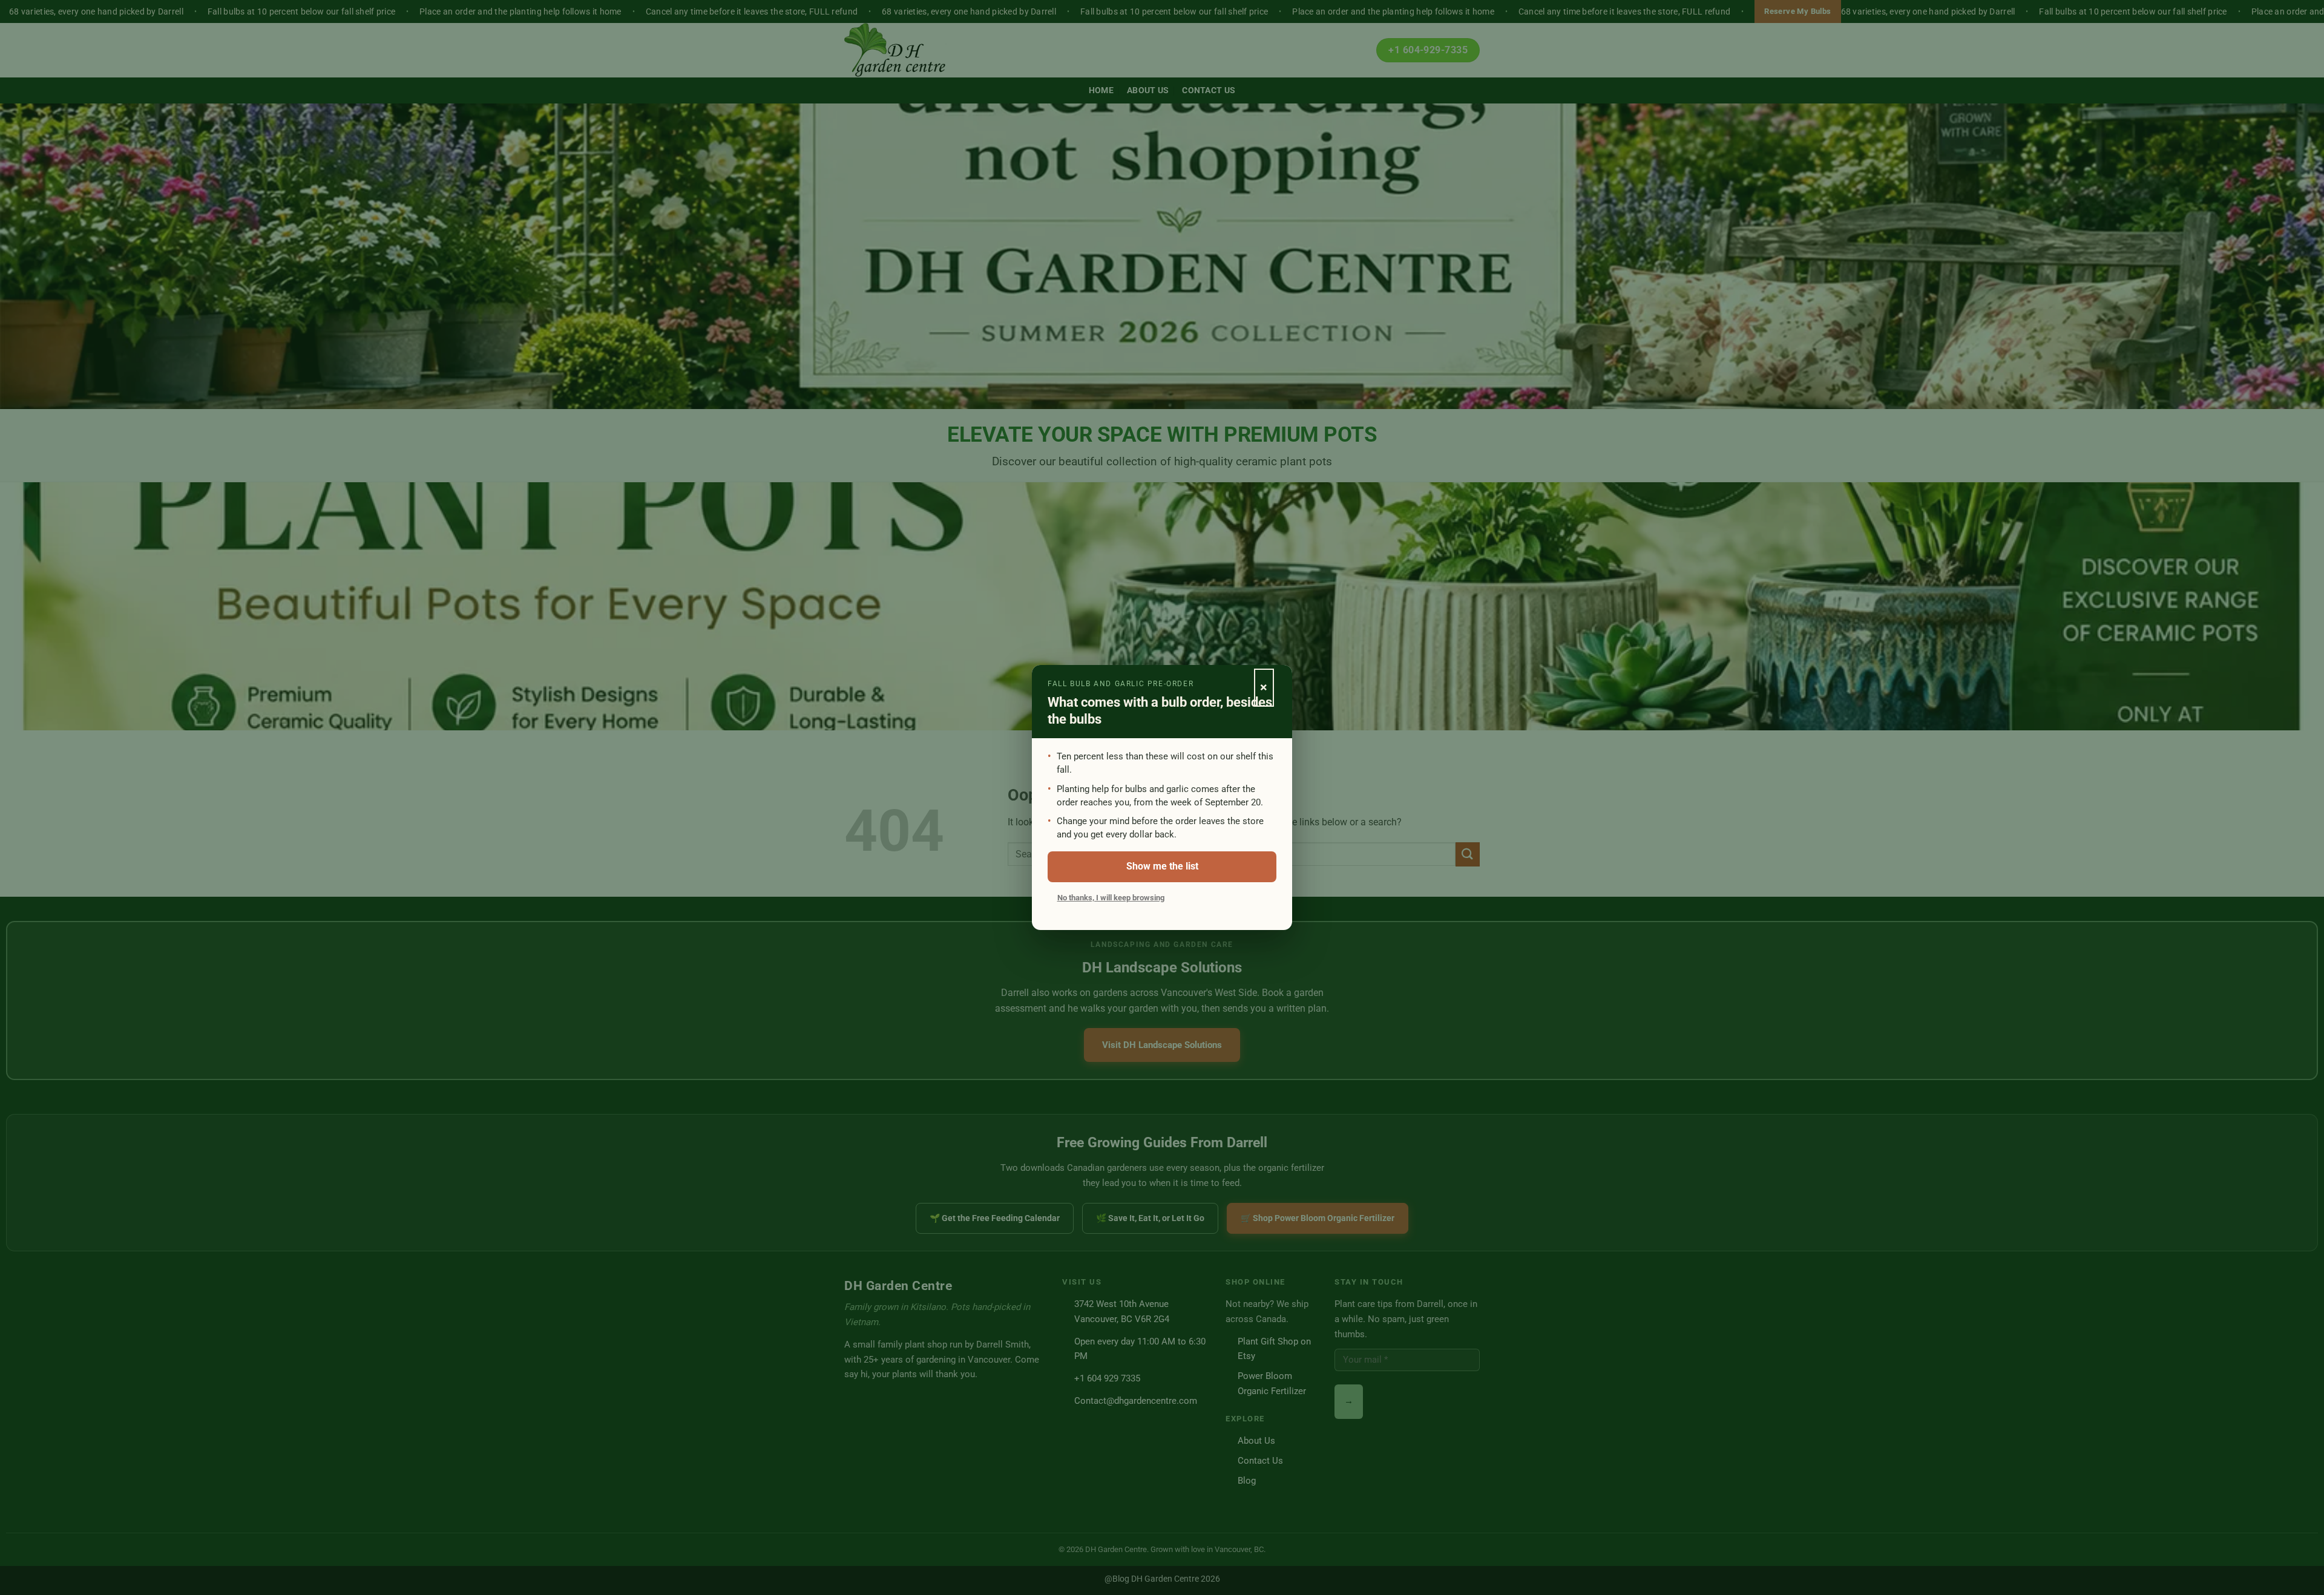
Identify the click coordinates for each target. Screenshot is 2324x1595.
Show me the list (1162, 866)
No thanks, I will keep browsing (1111, 898)
